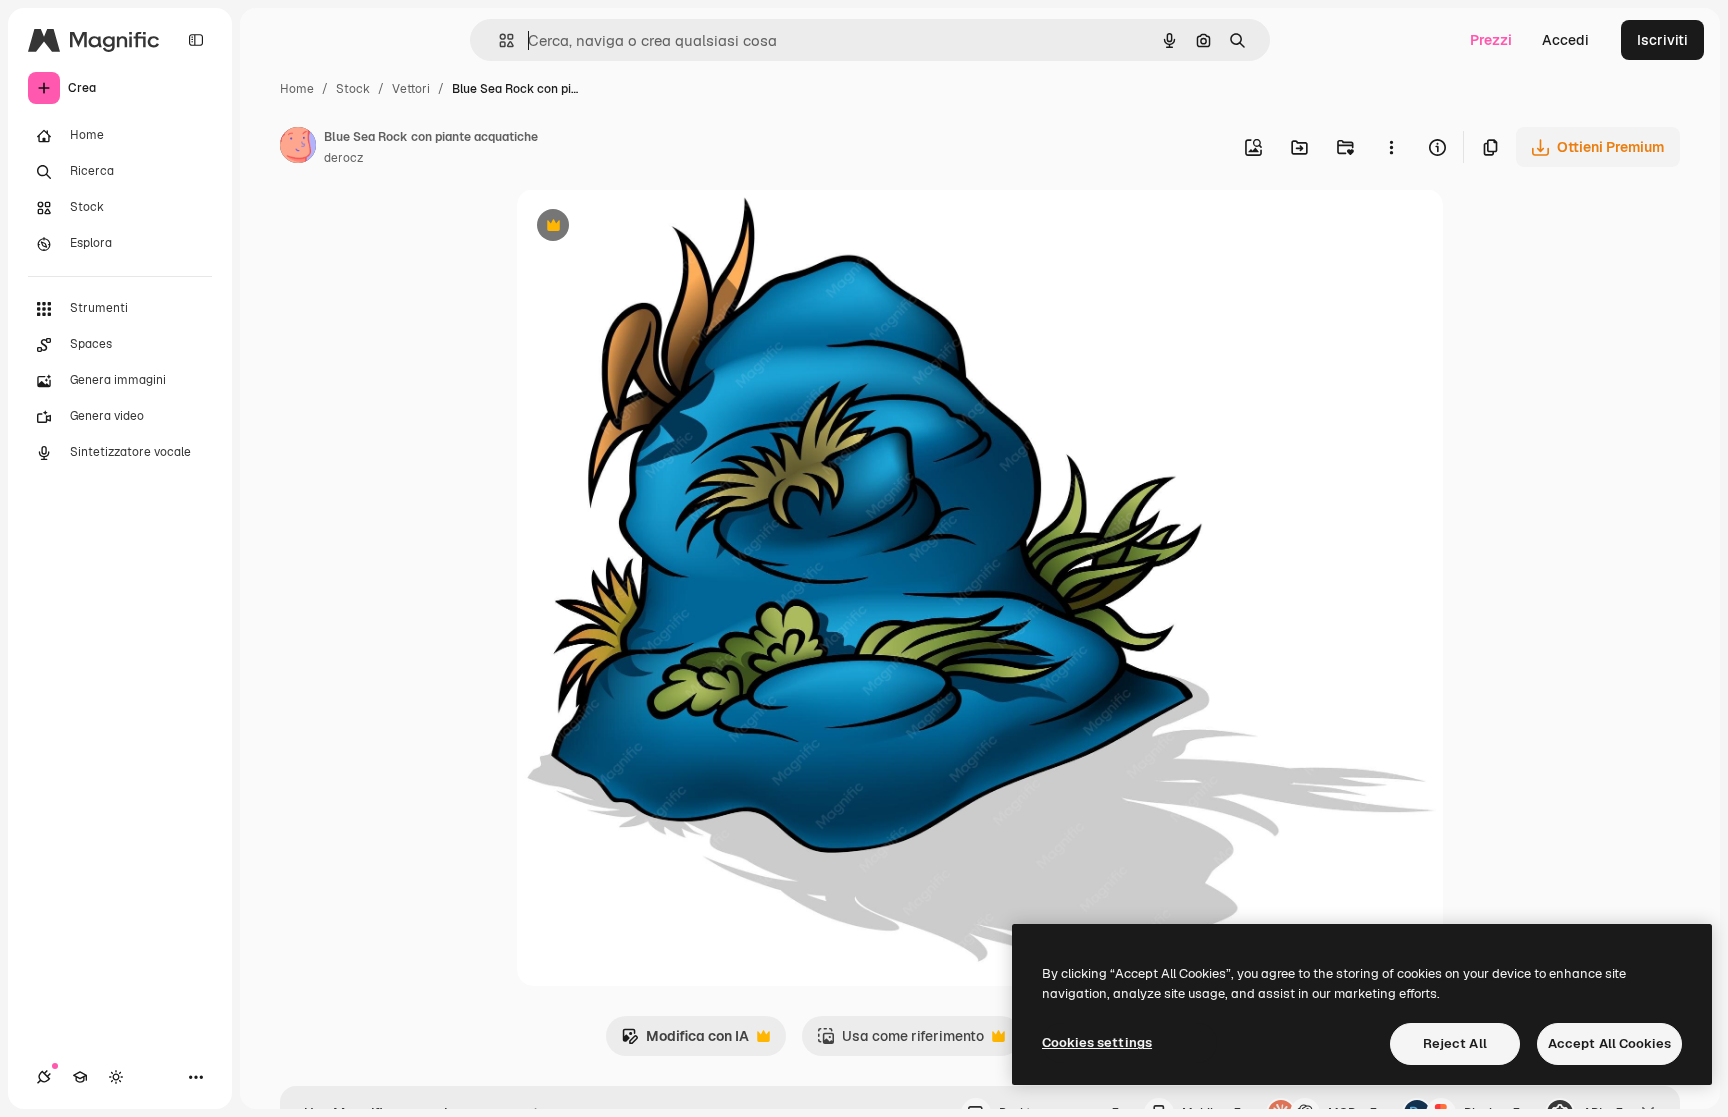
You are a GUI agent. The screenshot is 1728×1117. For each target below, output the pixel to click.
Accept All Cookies (1609, 1043)
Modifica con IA (685, 1041)
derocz (343, 158)
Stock (353, 89)
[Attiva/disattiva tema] (116, 1077)
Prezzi (1491, 40)
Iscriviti (1662, 40)
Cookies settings (1097, 1042)
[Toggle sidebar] (196, 40)
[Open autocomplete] (498, 40)
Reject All (1455, 1043)
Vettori (411, 89)
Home (297, 89)
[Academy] (80, 1077)
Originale (649, 227)
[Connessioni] (44, 1077)
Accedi (1565, 40)
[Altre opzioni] (1391, 147)
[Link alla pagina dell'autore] (298, 148)
